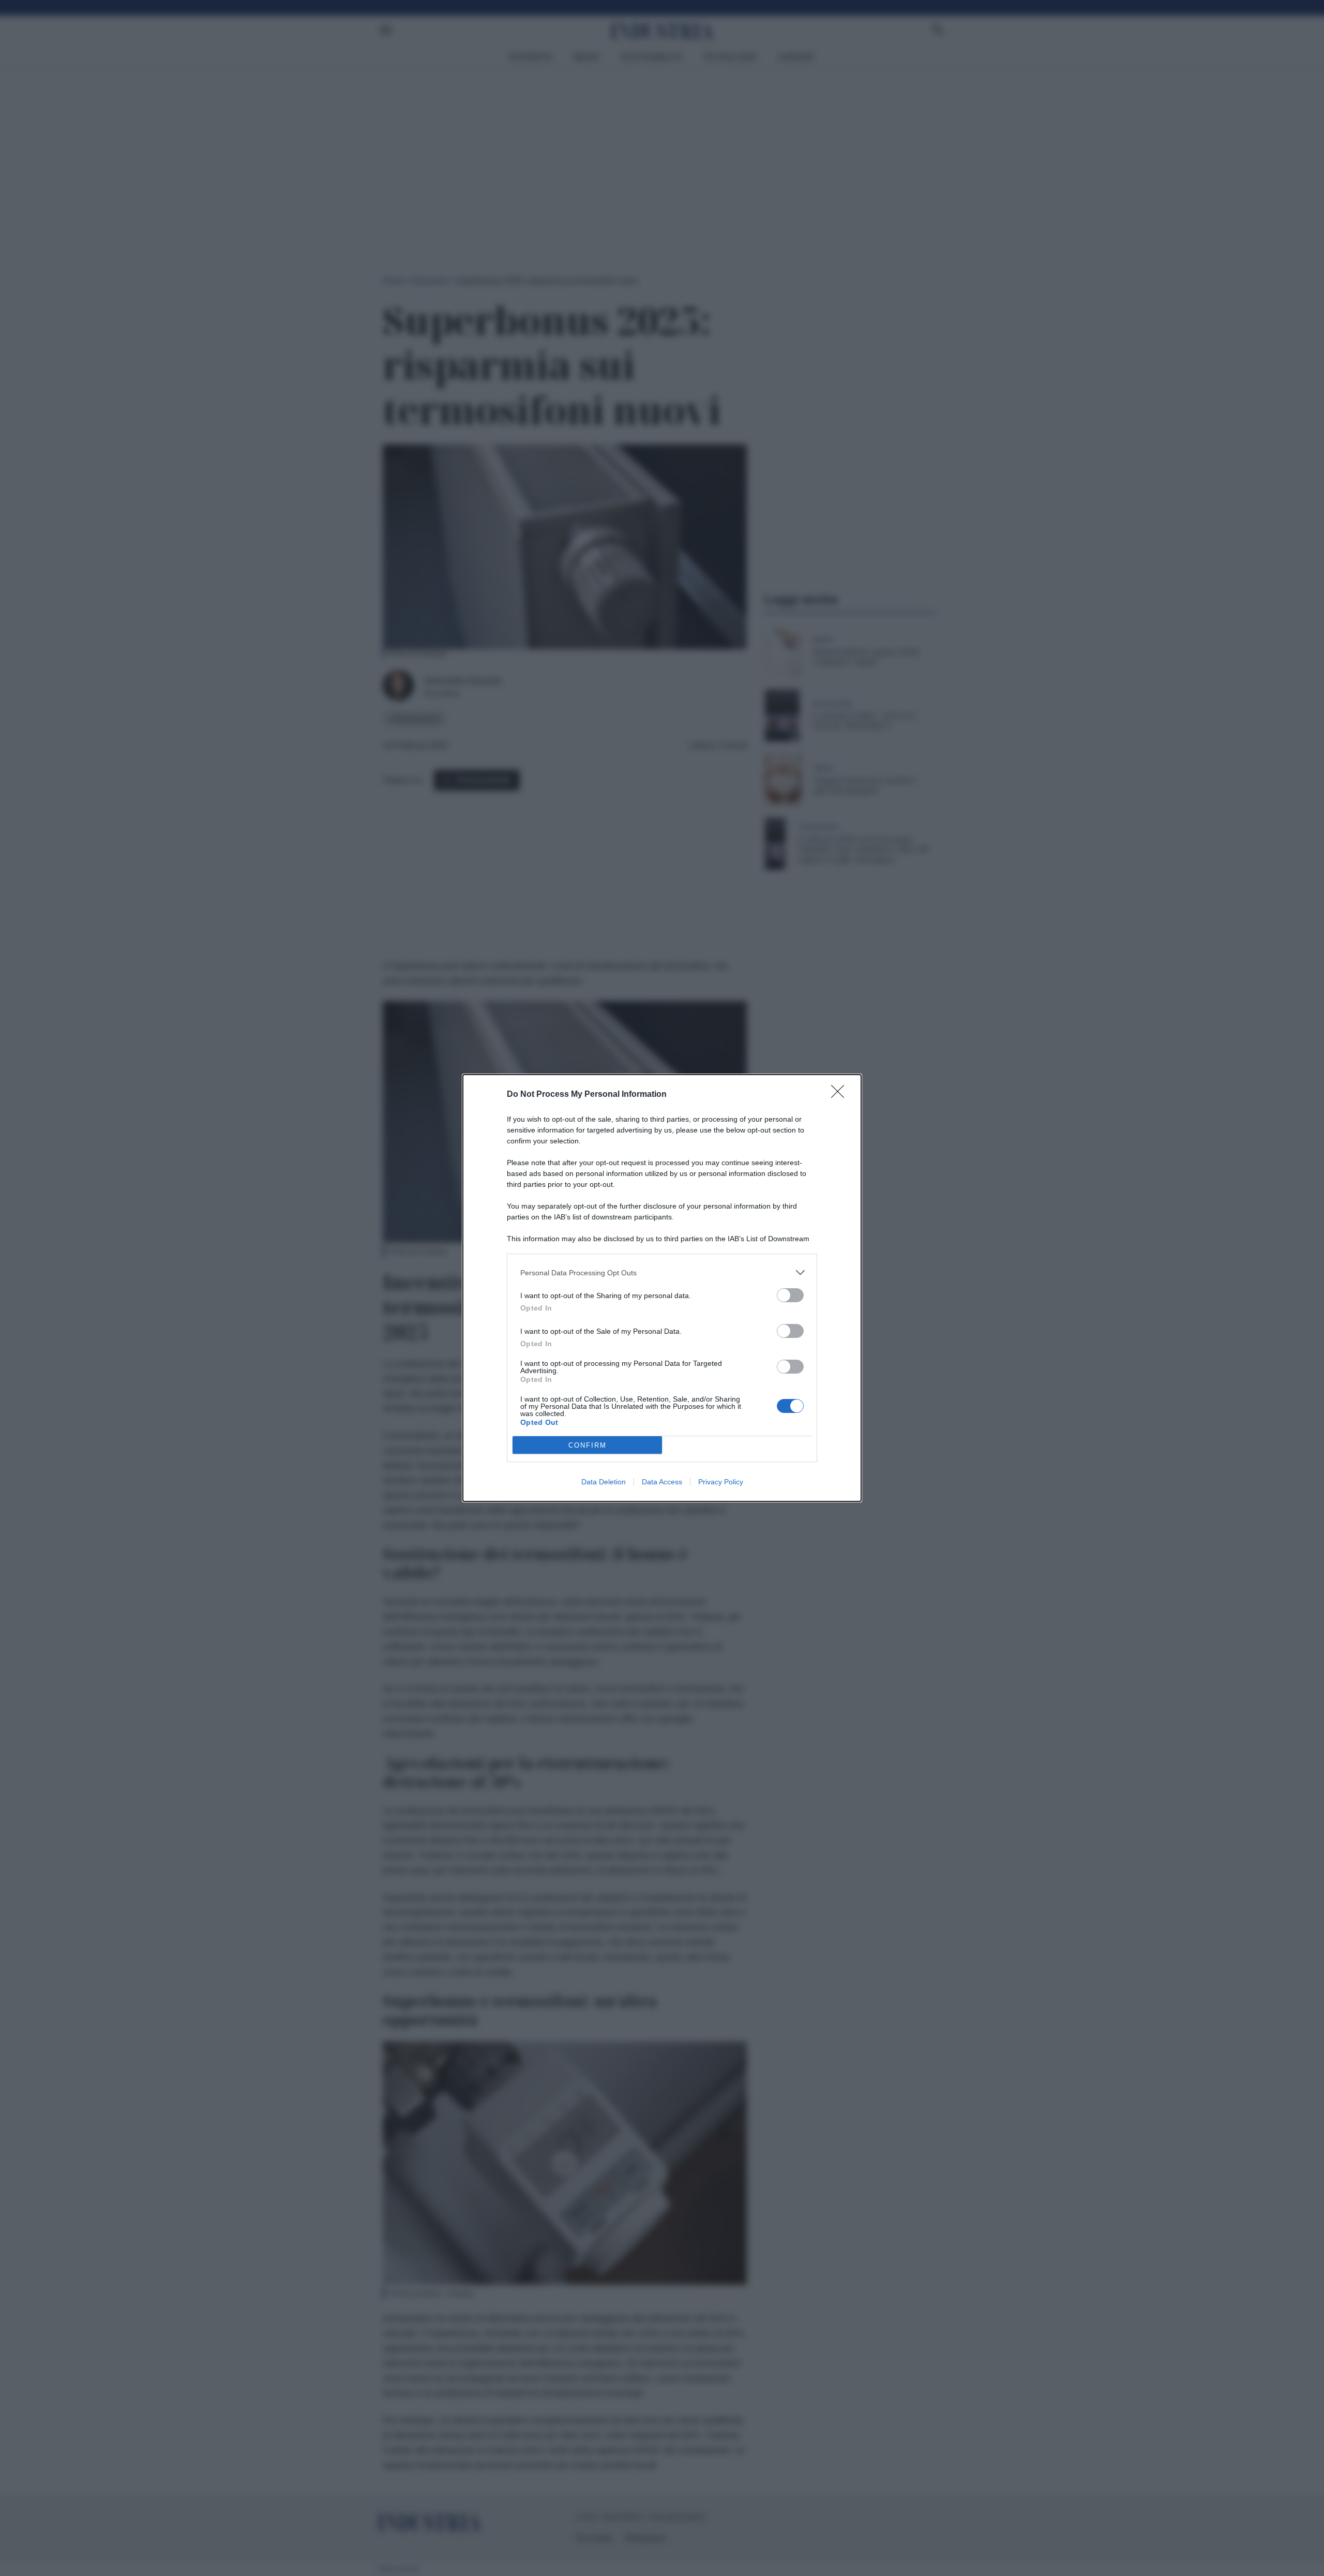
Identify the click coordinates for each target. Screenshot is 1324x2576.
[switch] (790, 1295)
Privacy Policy (721, 1482)
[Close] (841, 1095)
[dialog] (662, 1288)
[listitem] (662, 1272)
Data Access (662, 1482)
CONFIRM (588, 1445)
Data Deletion (604, 1482)
